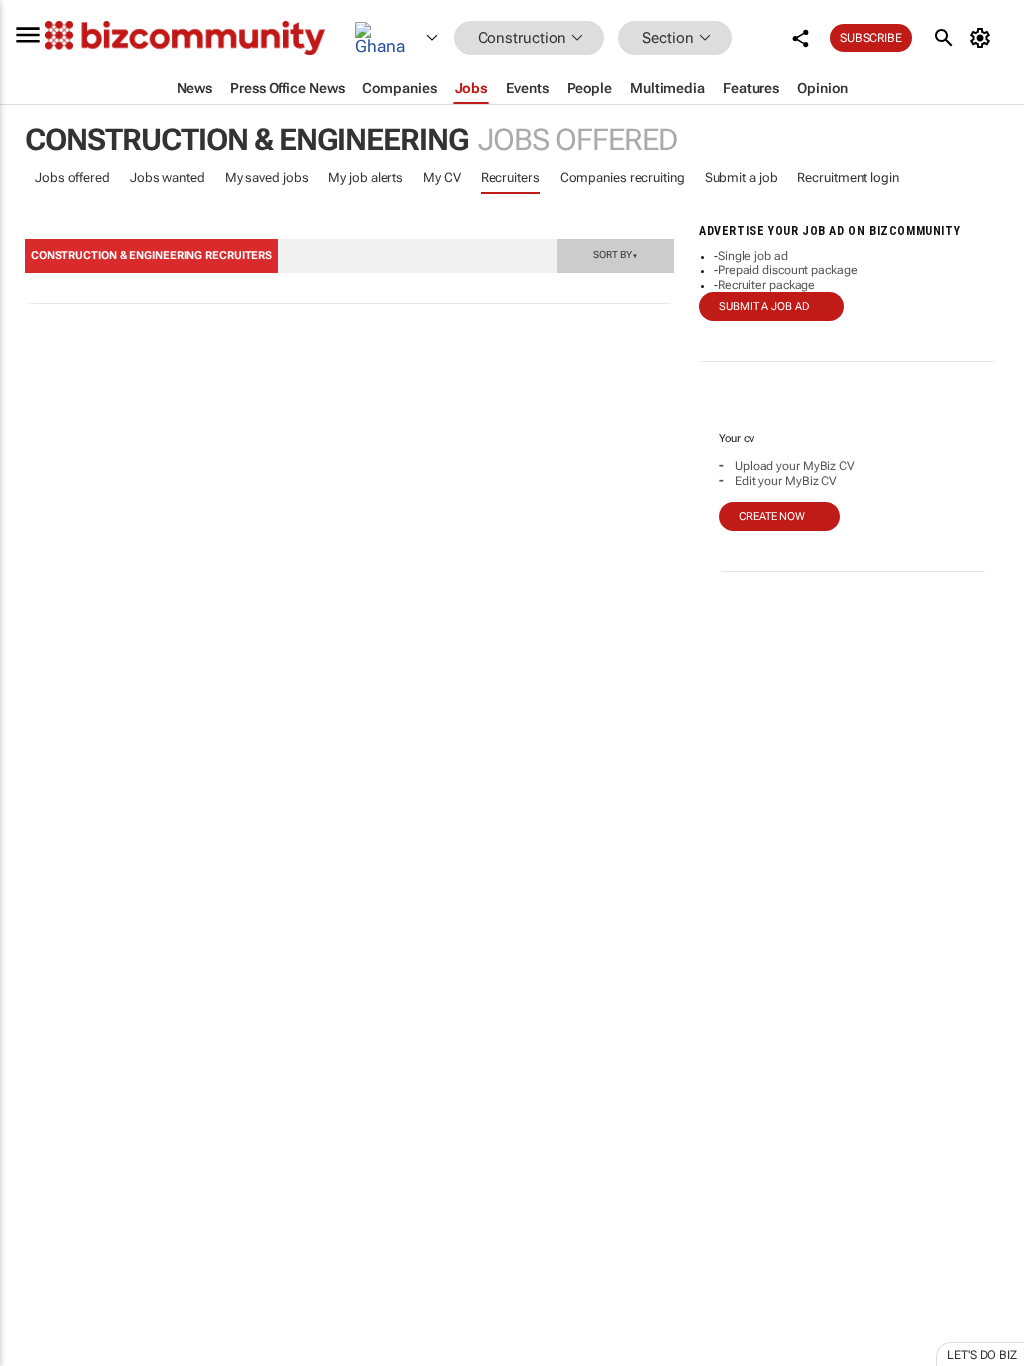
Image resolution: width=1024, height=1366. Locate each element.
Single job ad (753, 256)
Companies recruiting (622, 177)
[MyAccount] (983, 38)
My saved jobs (267, 177)
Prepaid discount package (788, 270)
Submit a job (741, 177)
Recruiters (510, 177)
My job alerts (365, 177)
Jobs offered (72, 177)
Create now (772, 516)
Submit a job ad (764, 306)
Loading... (38, 955)
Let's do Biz (982, 1355)
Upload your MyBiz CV (795, 466)
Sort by (615, 254)
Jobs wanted (167, 177)
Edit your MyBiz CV (786, 481)
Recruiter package (766, 285)
